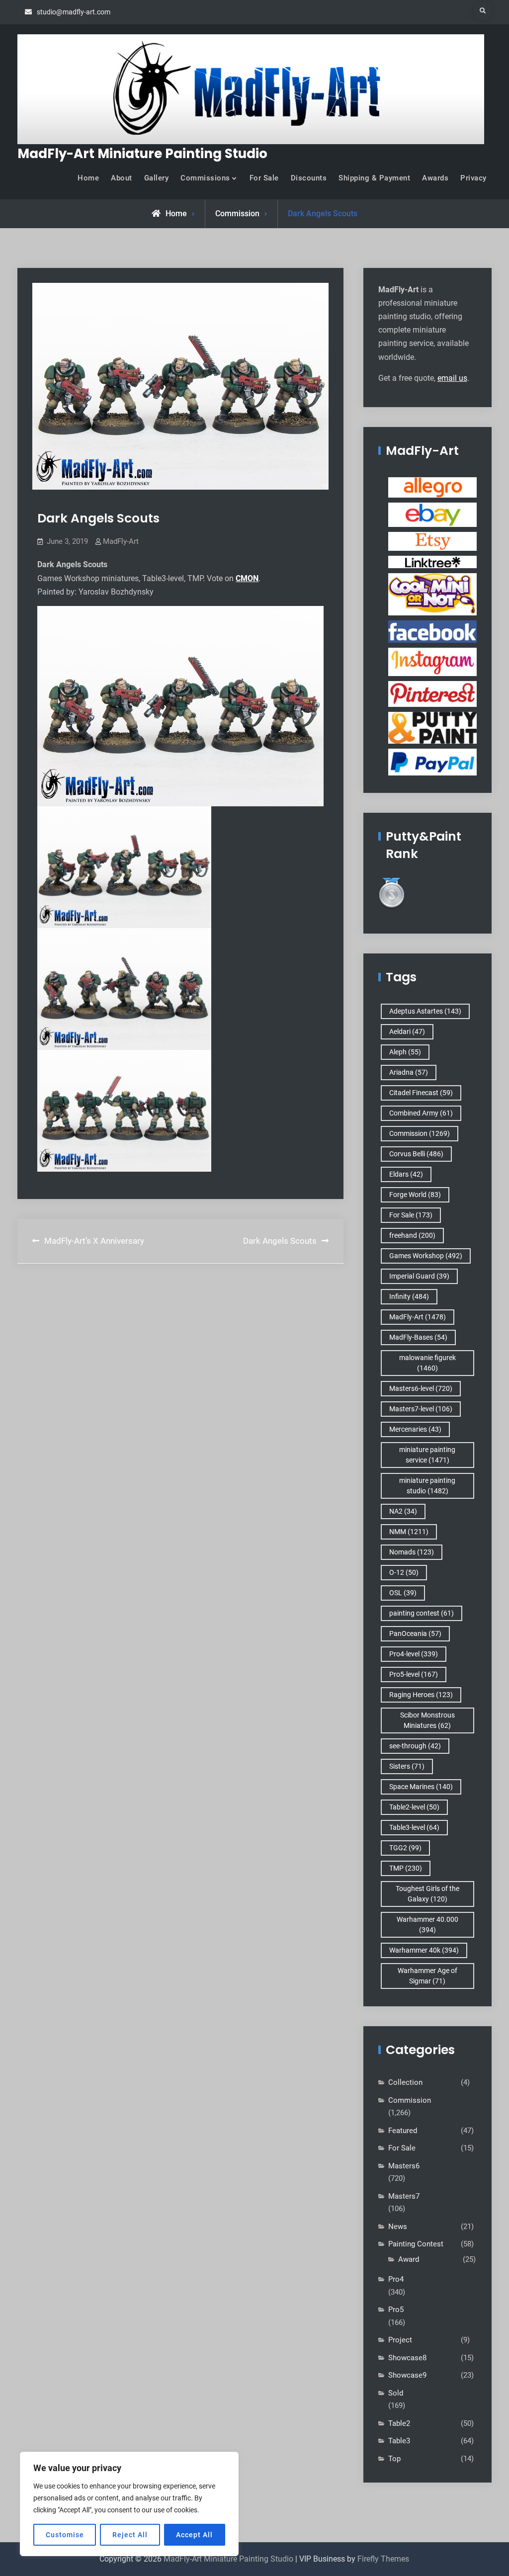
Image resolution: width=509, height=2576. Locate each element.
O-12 (404, 1572)
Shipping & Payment (374, 178)
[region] (129, 2504)
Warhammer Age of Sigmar (427, 1976)
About (122, 178)
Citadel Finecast (421, 1093)
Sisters (407, 1766)
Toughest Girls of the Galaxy (427, 1894)
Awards (435, 178)
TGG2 (405, 1848)
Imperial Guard (419, 1276)
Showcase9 (407, 2375)
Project (400, 2340)
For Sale (264, 178)
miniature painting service (427, 1455)
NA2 (403, 1511)
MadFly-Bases (418, 1337)
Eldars (406, 1174)
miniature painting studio (427, 1486)
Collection (405, 2082)
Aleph (405, 1052)
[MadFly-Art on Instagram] (432, 662)
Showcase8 (407, 2358)
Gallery (157, 178)
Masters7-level (421, 1409)
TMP (406, 1868)
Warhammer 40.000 (427, 1925)
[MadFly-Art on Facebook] (432, 631)
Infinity (409, 1296)
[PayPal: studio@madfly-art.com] (432, 762)
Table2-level (414, 1807)
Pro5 (396, 2310)
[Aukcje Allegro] (432, 487)
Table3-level (414, 1827)
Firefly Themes (383, 2559)
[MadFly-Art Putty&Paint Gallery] (432, 727)
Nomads (412, 1552)
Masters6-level (421, 1388)
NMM (409, 1532)
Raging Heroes (421, 1695)
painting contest (422, 1613)
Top (394, 2459)
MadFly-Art (121, 541)
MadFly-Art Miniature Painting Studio (142, 154)
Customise (65, 2535)
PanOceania (415, 1633)
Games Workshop (426, 1256)
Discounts (309, 178)
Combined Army (421, 1113)
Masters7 (404, 2196)
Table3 (399, 2441)
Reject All (130, 2535)
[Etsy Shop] (432, 541)
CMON (247, 578)
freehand (412, 1235)
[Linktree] (432, 562)
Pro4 (396, 2279)
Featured (403, 2131)
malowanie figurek (427, 1363)
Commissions (205, 178)
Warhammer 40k (424, 1950)
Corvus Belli (416, 1154)
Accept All (194, 2535)
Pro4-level (414, 1654)
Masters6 (404, 2166)
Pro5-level (414, 1674)
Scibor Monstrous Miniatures (427, 1720)
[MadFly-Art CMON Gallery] (432, 594)
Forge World (415, 1195)
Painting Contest (416, 2244)
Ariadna (409, 1072)
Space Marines (421, 1787)
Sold (396, 2393)
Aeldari (407, 1031)
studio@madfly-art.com (74, 12)
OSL (403, 1593)
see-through (415, 1746)
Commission (237, 214)
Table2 (399, 2423)
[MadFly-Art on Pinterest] (432, 693)
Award (409, 2259)
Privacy (473, 178)
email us (452, 378)
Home (88, 178)
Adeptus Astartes (425, 1011)
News (398, 2227)
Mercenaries (415, 1429)
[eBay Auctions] (432, 514)
